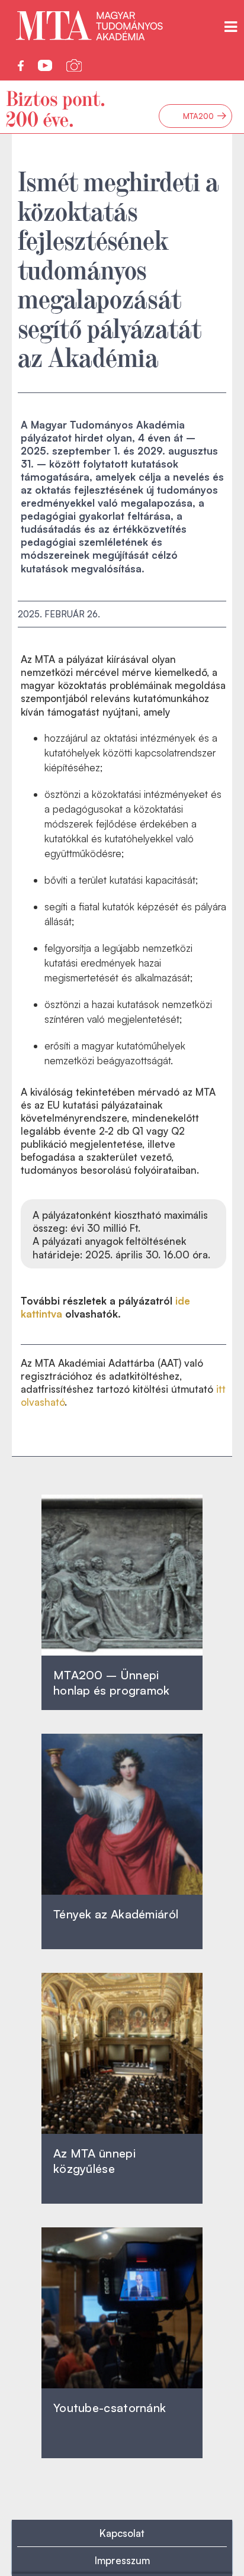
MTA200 (205, 116)
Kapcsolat (122, 2533)
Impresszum (122, 2560)
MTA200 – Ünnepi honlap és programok (112, 1683)
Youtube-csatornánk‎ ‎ (110, 2408)
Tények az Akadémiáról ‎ (116, 1914)
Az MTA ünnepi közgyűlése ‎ (94, 2161)
